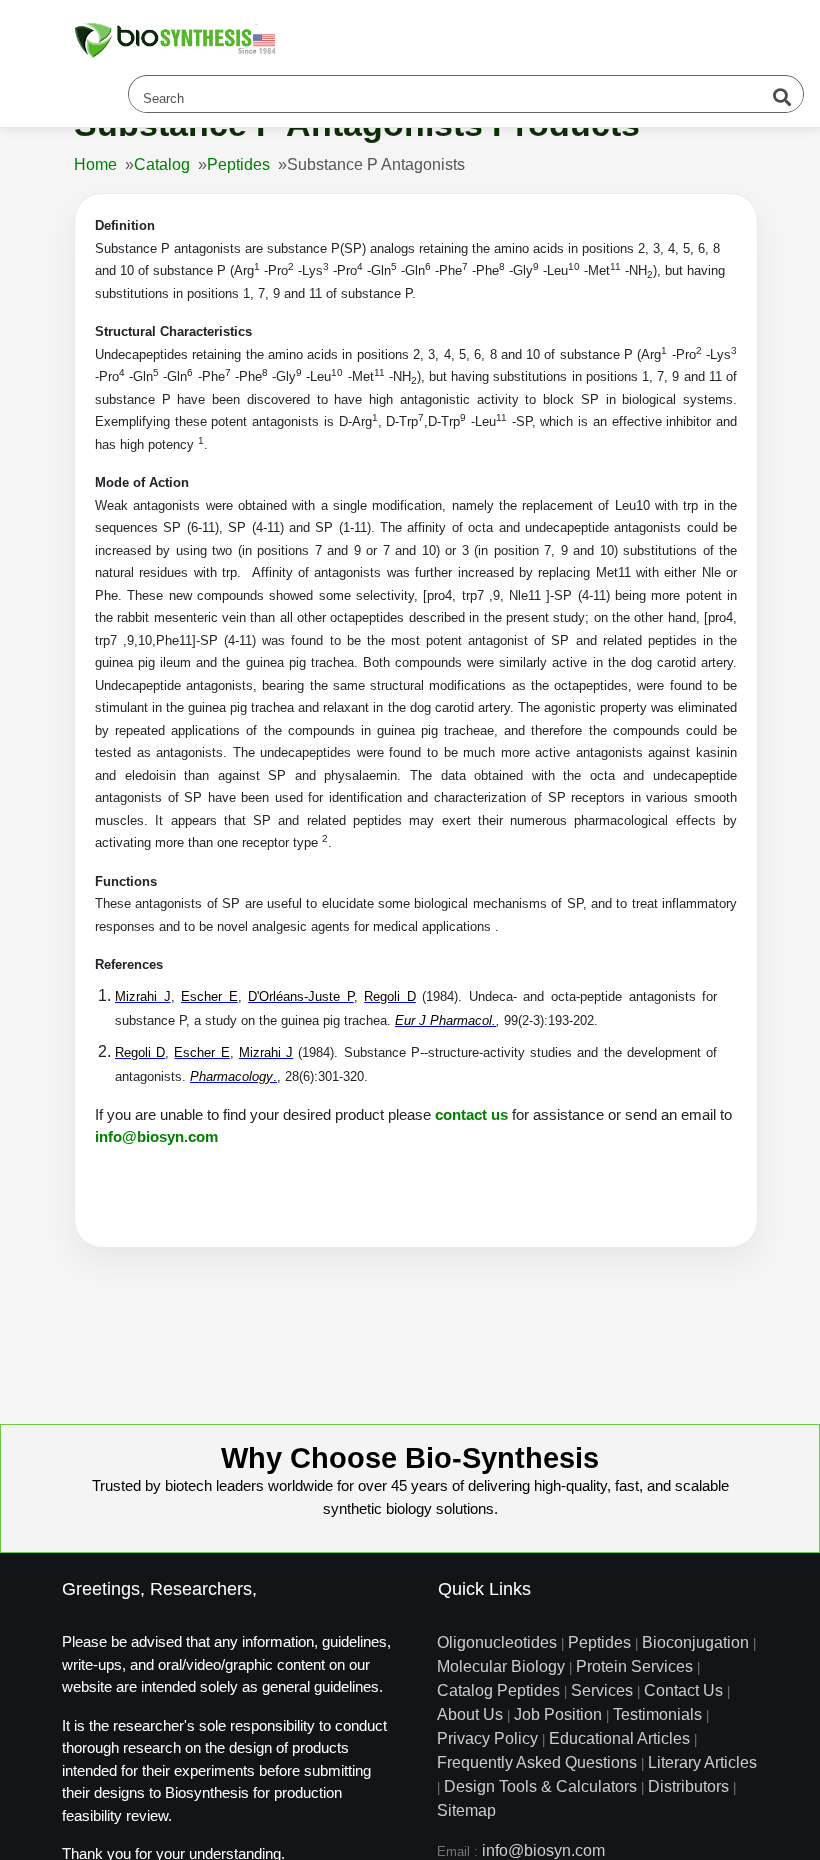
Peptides (238, 164)
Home (95, 164)
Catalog (162, 164)
